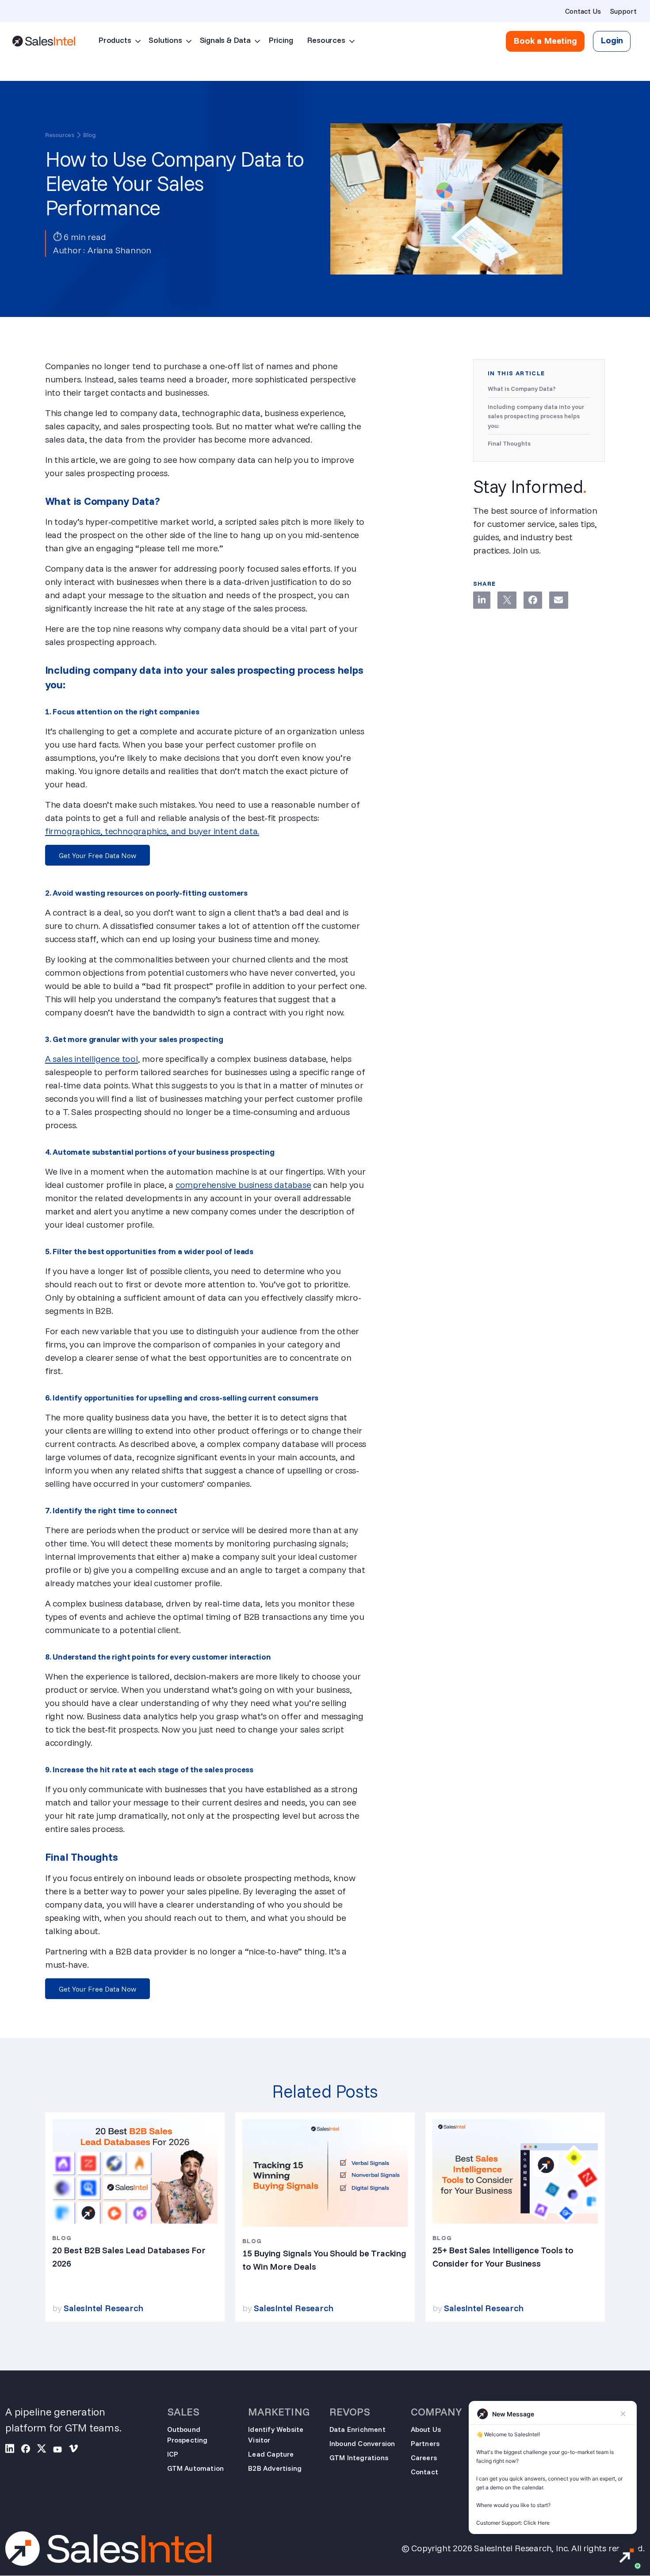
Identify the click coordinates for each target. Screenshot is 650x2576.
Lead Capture (271, 2454)
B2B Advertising (275, 2468)
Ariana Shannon (119, 250)
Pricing (281, 40)
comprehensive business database (243, 1185)
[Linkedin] (482, 600)
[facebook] (29, 2450)
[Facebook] (533, 600)
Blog (90, 135)
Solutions (165, 40)
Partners (425, 2443)
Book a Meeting (545, 41)
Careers (424, 2458)
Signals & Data (225, 40)
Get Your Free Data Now (97, 855)
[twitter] (45, 2450)
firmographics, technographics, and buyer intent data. (152, 831)
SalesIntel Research (103, 2308)
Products (115, 40)
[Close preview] (623, 2414)
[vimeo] (77, 2450)
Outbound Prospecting (187, 2435)
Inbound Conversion (362, 2443)
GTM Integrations (359, 2458)
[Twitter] (507, 600)
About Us (426, 2429)
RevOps (350, 2412)
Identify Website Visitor (276, 2435)
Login (612, 40)
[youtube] (61, 2450)
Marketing (279, 2412)
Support (623, 11)
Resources (326, 40)
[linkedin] (13, 2450)
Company (436, 2412)
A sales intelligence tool (92, 1059)
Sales (183, 2412)
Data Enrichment (357, 2429)
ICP (173, 2454)
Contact (424, 2472)
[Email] (558, 600)
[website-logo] (44, 41)
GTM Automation (196, 2468)
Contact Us (583, 11)
